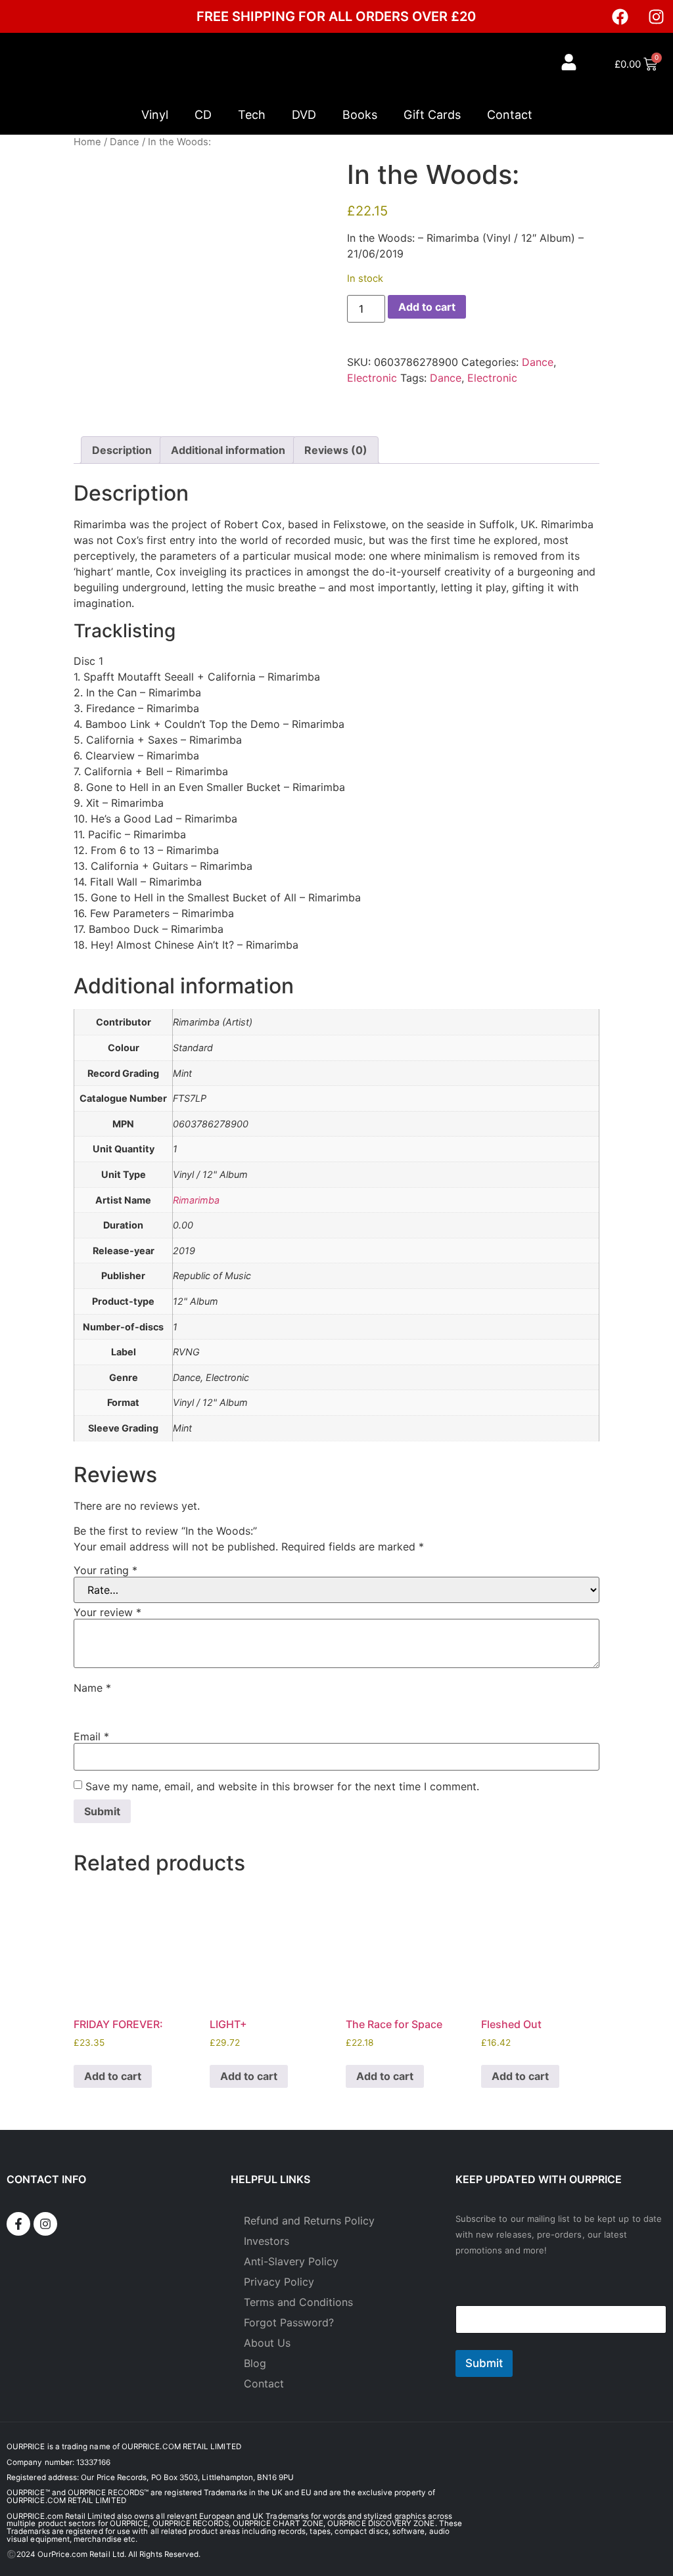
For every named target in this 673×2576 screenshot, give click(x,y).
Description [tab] (122, 450)
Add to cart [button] (113, 2076)
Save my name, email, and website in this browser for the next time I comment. (282, 1786)
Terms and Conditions (298, 2302)
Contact (510, 115)
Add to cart (427, 307)
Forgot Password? (289, 2322)
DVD (304, 115)
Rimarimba (196, 1200)
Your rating (105, 1570)
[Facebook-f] (18, 2224)
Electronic (372, 378)
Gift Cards (432, 115)
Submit (484, 2363)
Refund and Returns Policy (309, 2221)
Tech (252, 115)
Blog (255, 2363)
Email (91, 1736)
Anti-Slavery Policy (291, 2261)
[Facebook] (620, 16)
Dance (125, 142)
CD (203, 115)
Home (87, 142)
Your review (107, 1612)
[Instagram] (657, 16)
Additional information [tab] (228, 450)
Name (92, 1688)
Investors (267, 2241)
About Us (267, 2343)
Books (360, 115)
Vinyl (155, 115)
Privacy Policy (279, 2282)
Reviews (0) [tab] (336, 450)
